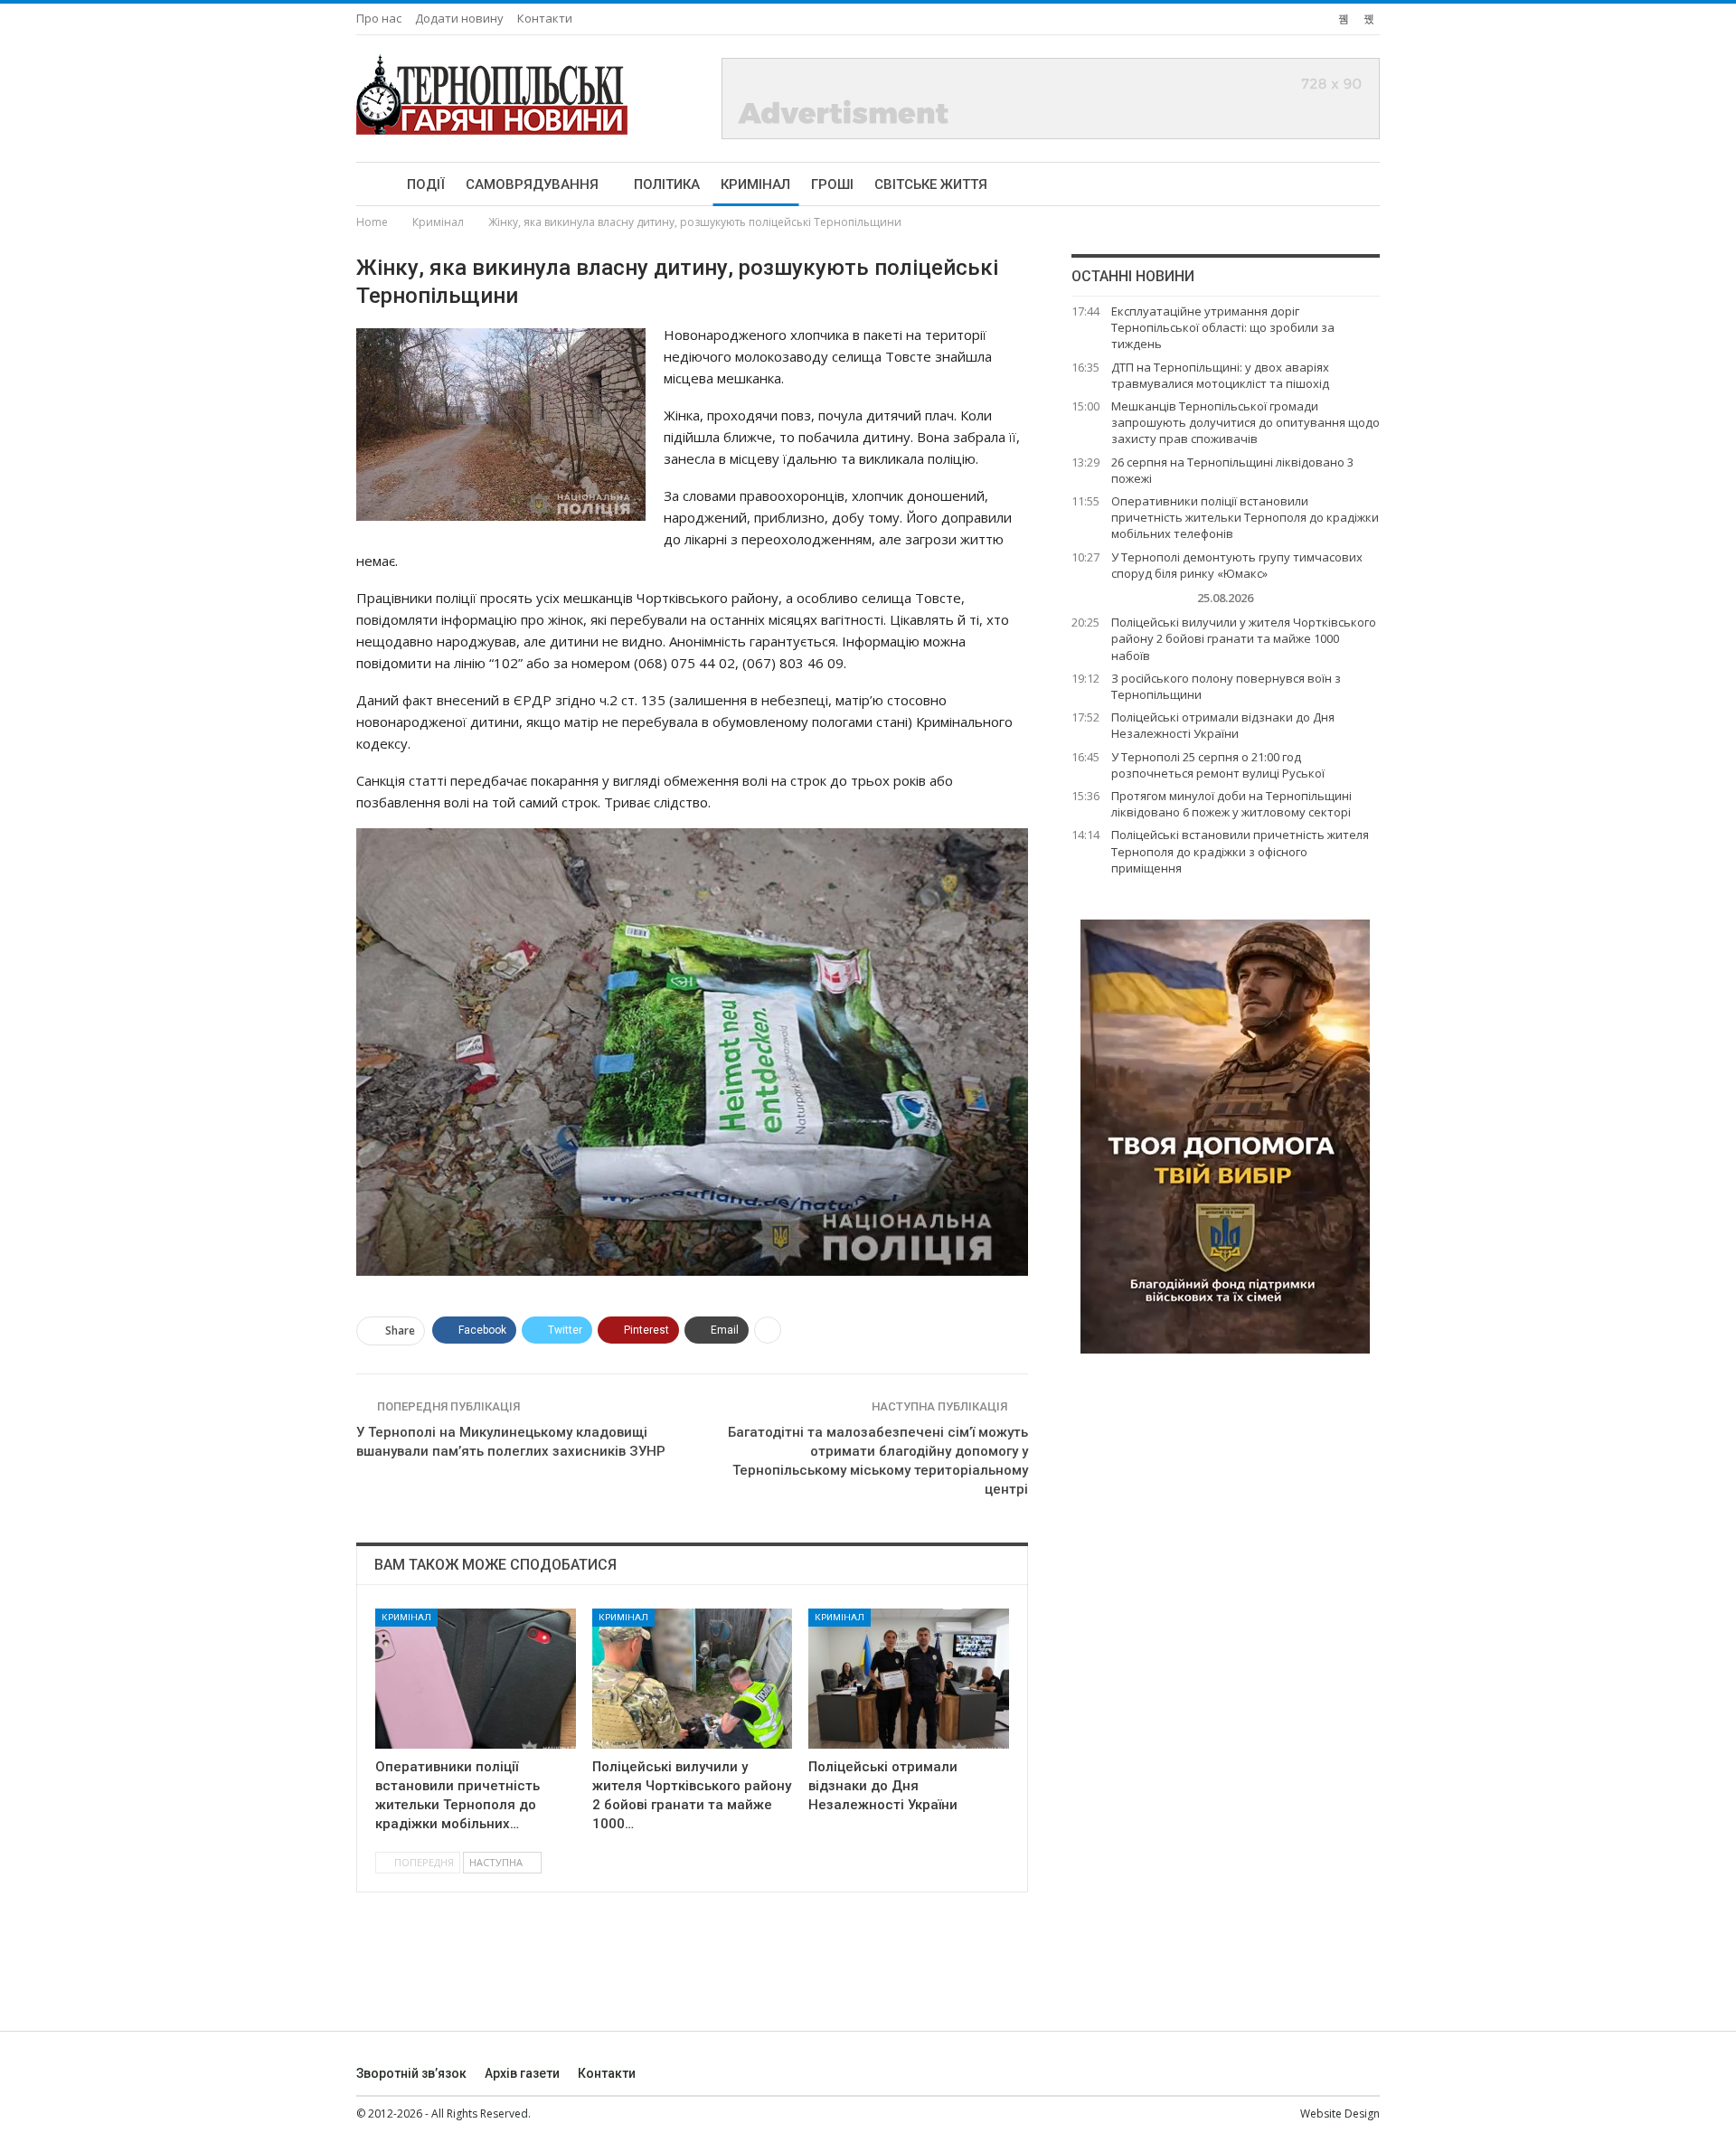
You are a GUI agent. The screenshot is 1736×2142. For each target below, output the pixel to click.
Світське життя (931, 184)
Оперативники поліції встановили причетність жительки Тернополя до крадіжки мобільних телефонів (1245, 517)
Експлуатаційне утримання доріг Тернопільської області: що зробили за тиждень (1223, 327)
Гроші (832, 184)
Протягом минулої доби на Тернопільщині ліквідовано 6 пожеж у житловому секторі (1231, 804)
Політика (667, 184)
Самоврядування (532, 184)
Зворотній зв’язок (411, 2073)
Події (426, 184)
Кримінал (755, 184)
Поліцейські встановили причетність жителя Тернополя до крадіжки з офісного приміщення (1240, 851)
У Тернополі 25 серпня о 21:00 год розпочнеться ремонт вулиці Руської (1218, 765)
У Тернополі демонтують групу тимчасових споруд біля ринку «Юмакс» (1237, 565)
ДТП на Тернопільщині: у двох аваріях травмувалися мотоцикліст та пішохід (1220, 375)
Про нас (379, 18)
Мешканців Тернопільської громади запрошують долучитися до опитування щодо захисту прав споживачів (1245, 422)
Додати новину (459, 18)
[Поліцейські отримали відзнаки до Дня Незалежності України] (909, 1679)
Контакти (545, 18)
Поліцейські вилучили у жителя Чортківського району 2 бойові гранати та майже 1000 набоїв (1244, 638)
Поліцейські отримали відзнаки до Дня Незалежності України (1223, 725)
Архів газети (522, 2073)
